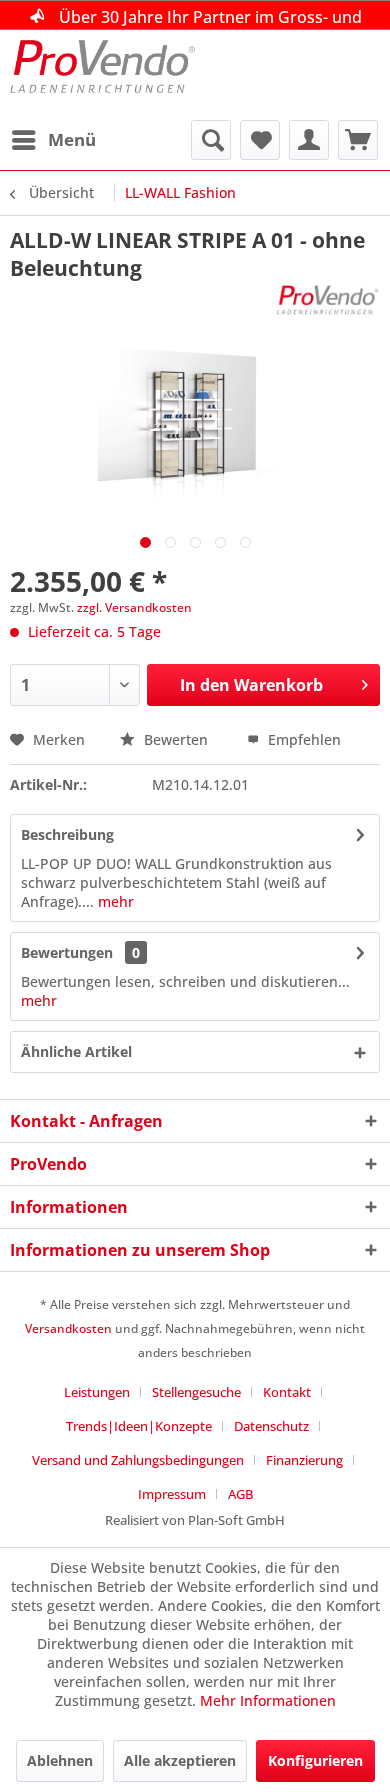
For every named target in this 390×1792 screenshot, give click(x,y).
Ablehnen (60, 1760)
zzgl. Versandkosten (134, 607)
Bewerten (176, 739)
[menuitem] (53, 140)
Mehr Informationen (268, 1700)
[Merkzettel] (260, 140)
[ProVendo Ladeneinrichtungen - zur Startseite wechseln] (102, 75)
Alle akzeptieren (180, 1760)
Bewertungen (67, 952)
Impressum (172, 1494)
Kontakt (287, 1392)
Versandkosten (68, 1328)
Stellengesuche (196, 1392)
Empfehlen (302, 739)
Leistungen (97, 1392)
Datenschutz (271, 1426)
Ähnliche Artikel (76, 1051)
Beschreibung (67, 834)
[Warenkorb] (358, 140)
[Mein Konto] (309, 140)
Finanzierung (304, 1460)
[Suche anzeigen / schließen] (211, 140)
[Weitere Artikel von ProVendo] (328, 299)
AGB (240, 1494)
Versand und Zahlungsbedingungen (138, 1460)
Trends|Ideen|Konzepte (139, 1426)
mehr (114, 901)
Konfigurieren (315, 1760)
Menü (72, 139)
